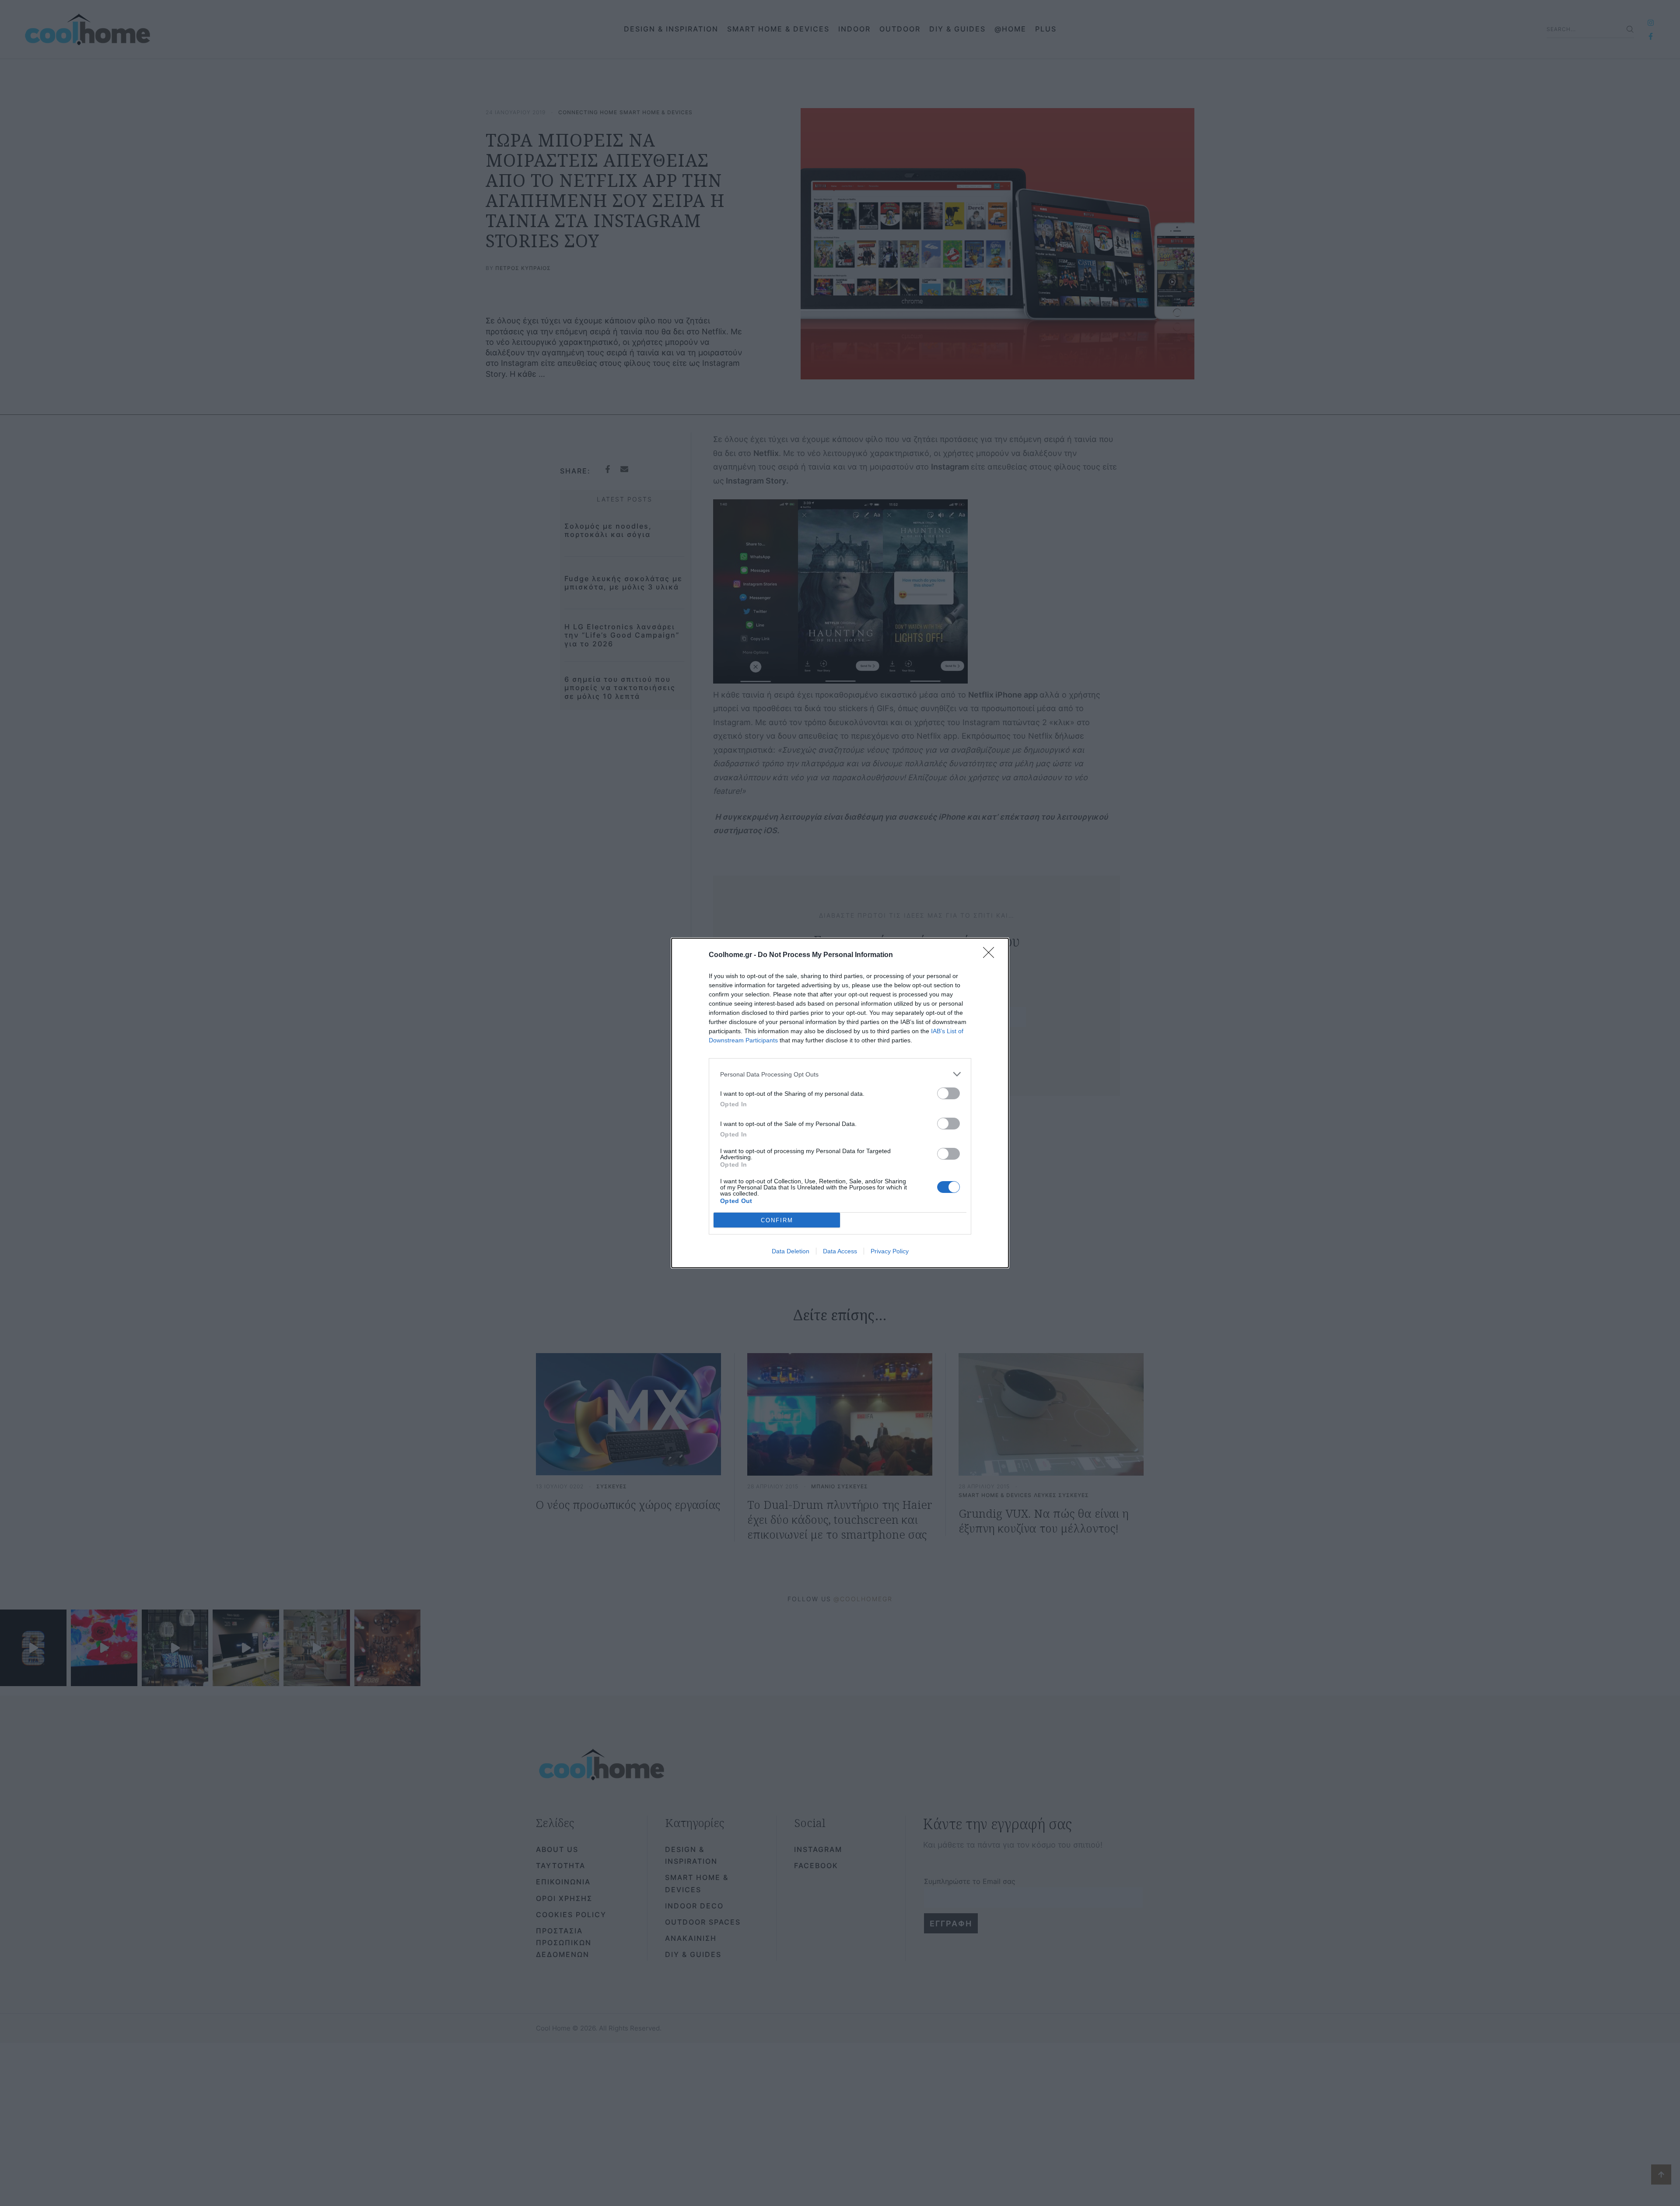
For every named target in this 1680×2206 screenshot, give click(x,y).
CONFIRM (777, 1220)
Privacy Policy (890, 1251)
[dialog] (840, 1103)
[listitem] (840, 1074)
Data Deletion (791, 1251)
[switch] (948, 1093)
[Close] (991, 955)
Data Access (840, 1251)
